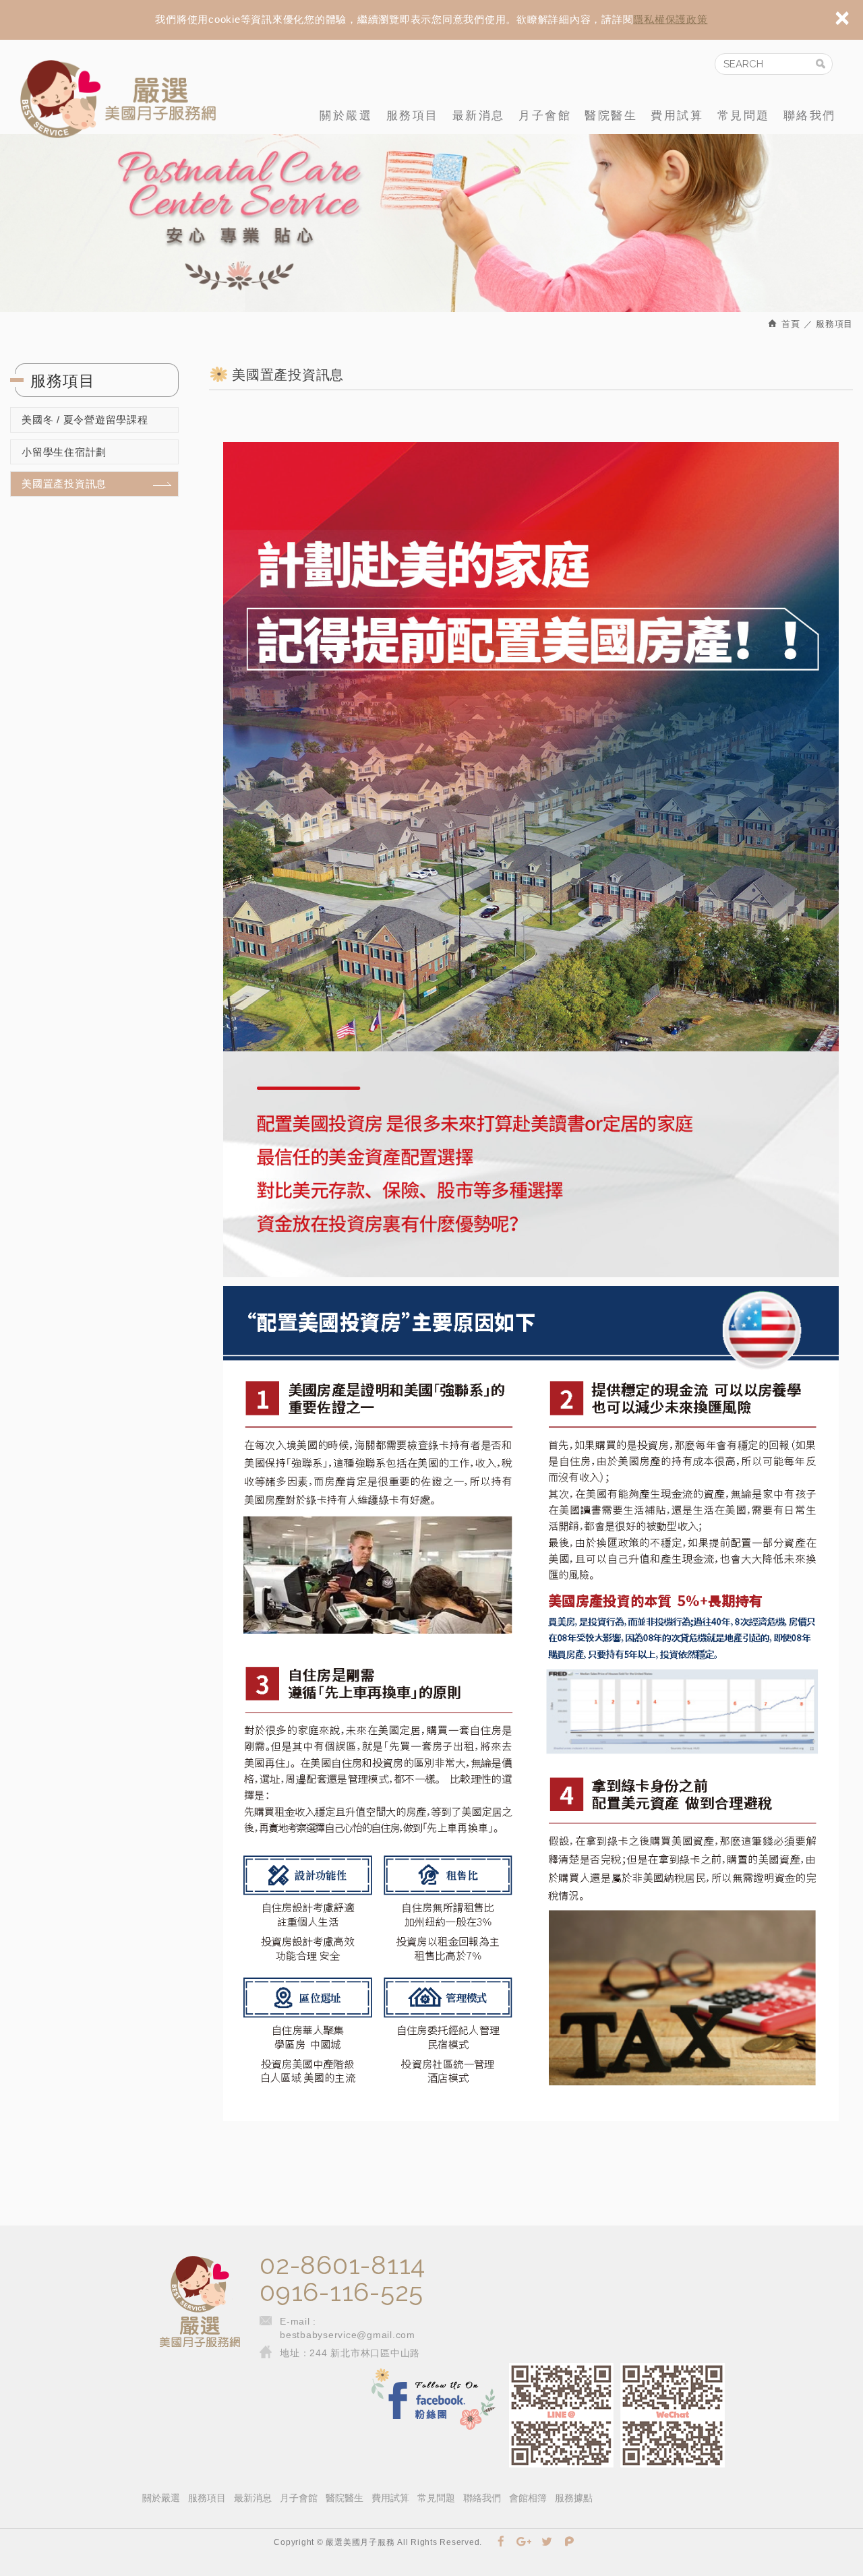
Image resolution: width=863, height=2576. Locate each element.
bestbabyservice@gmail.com (348, 2335)
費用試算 (677, 116)
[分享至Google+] (525, 2542)
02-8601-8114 (343, 2265)
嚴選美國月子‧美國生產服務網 (118, 99)
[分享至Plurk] (570, 2542)
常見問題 (744, 116)
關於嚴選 (346, 116)
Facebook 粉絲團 (434, 2400)
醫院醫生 (611, 116)
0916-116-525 (341, 2292)
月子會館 (545, 116)
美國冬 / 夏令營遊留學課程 (85, 420)
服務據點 (574, 2498)
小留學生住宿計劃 (64, 452)
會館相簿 (528, 2498)
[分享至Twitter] (547, 2542)
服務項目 (413, 116)
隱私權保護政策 (670, 19)
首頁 (790, 324)
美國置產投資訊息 (64, 484)
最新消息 (479, 116)
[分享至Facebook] (502, 2542)
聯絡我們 (810, 116)
